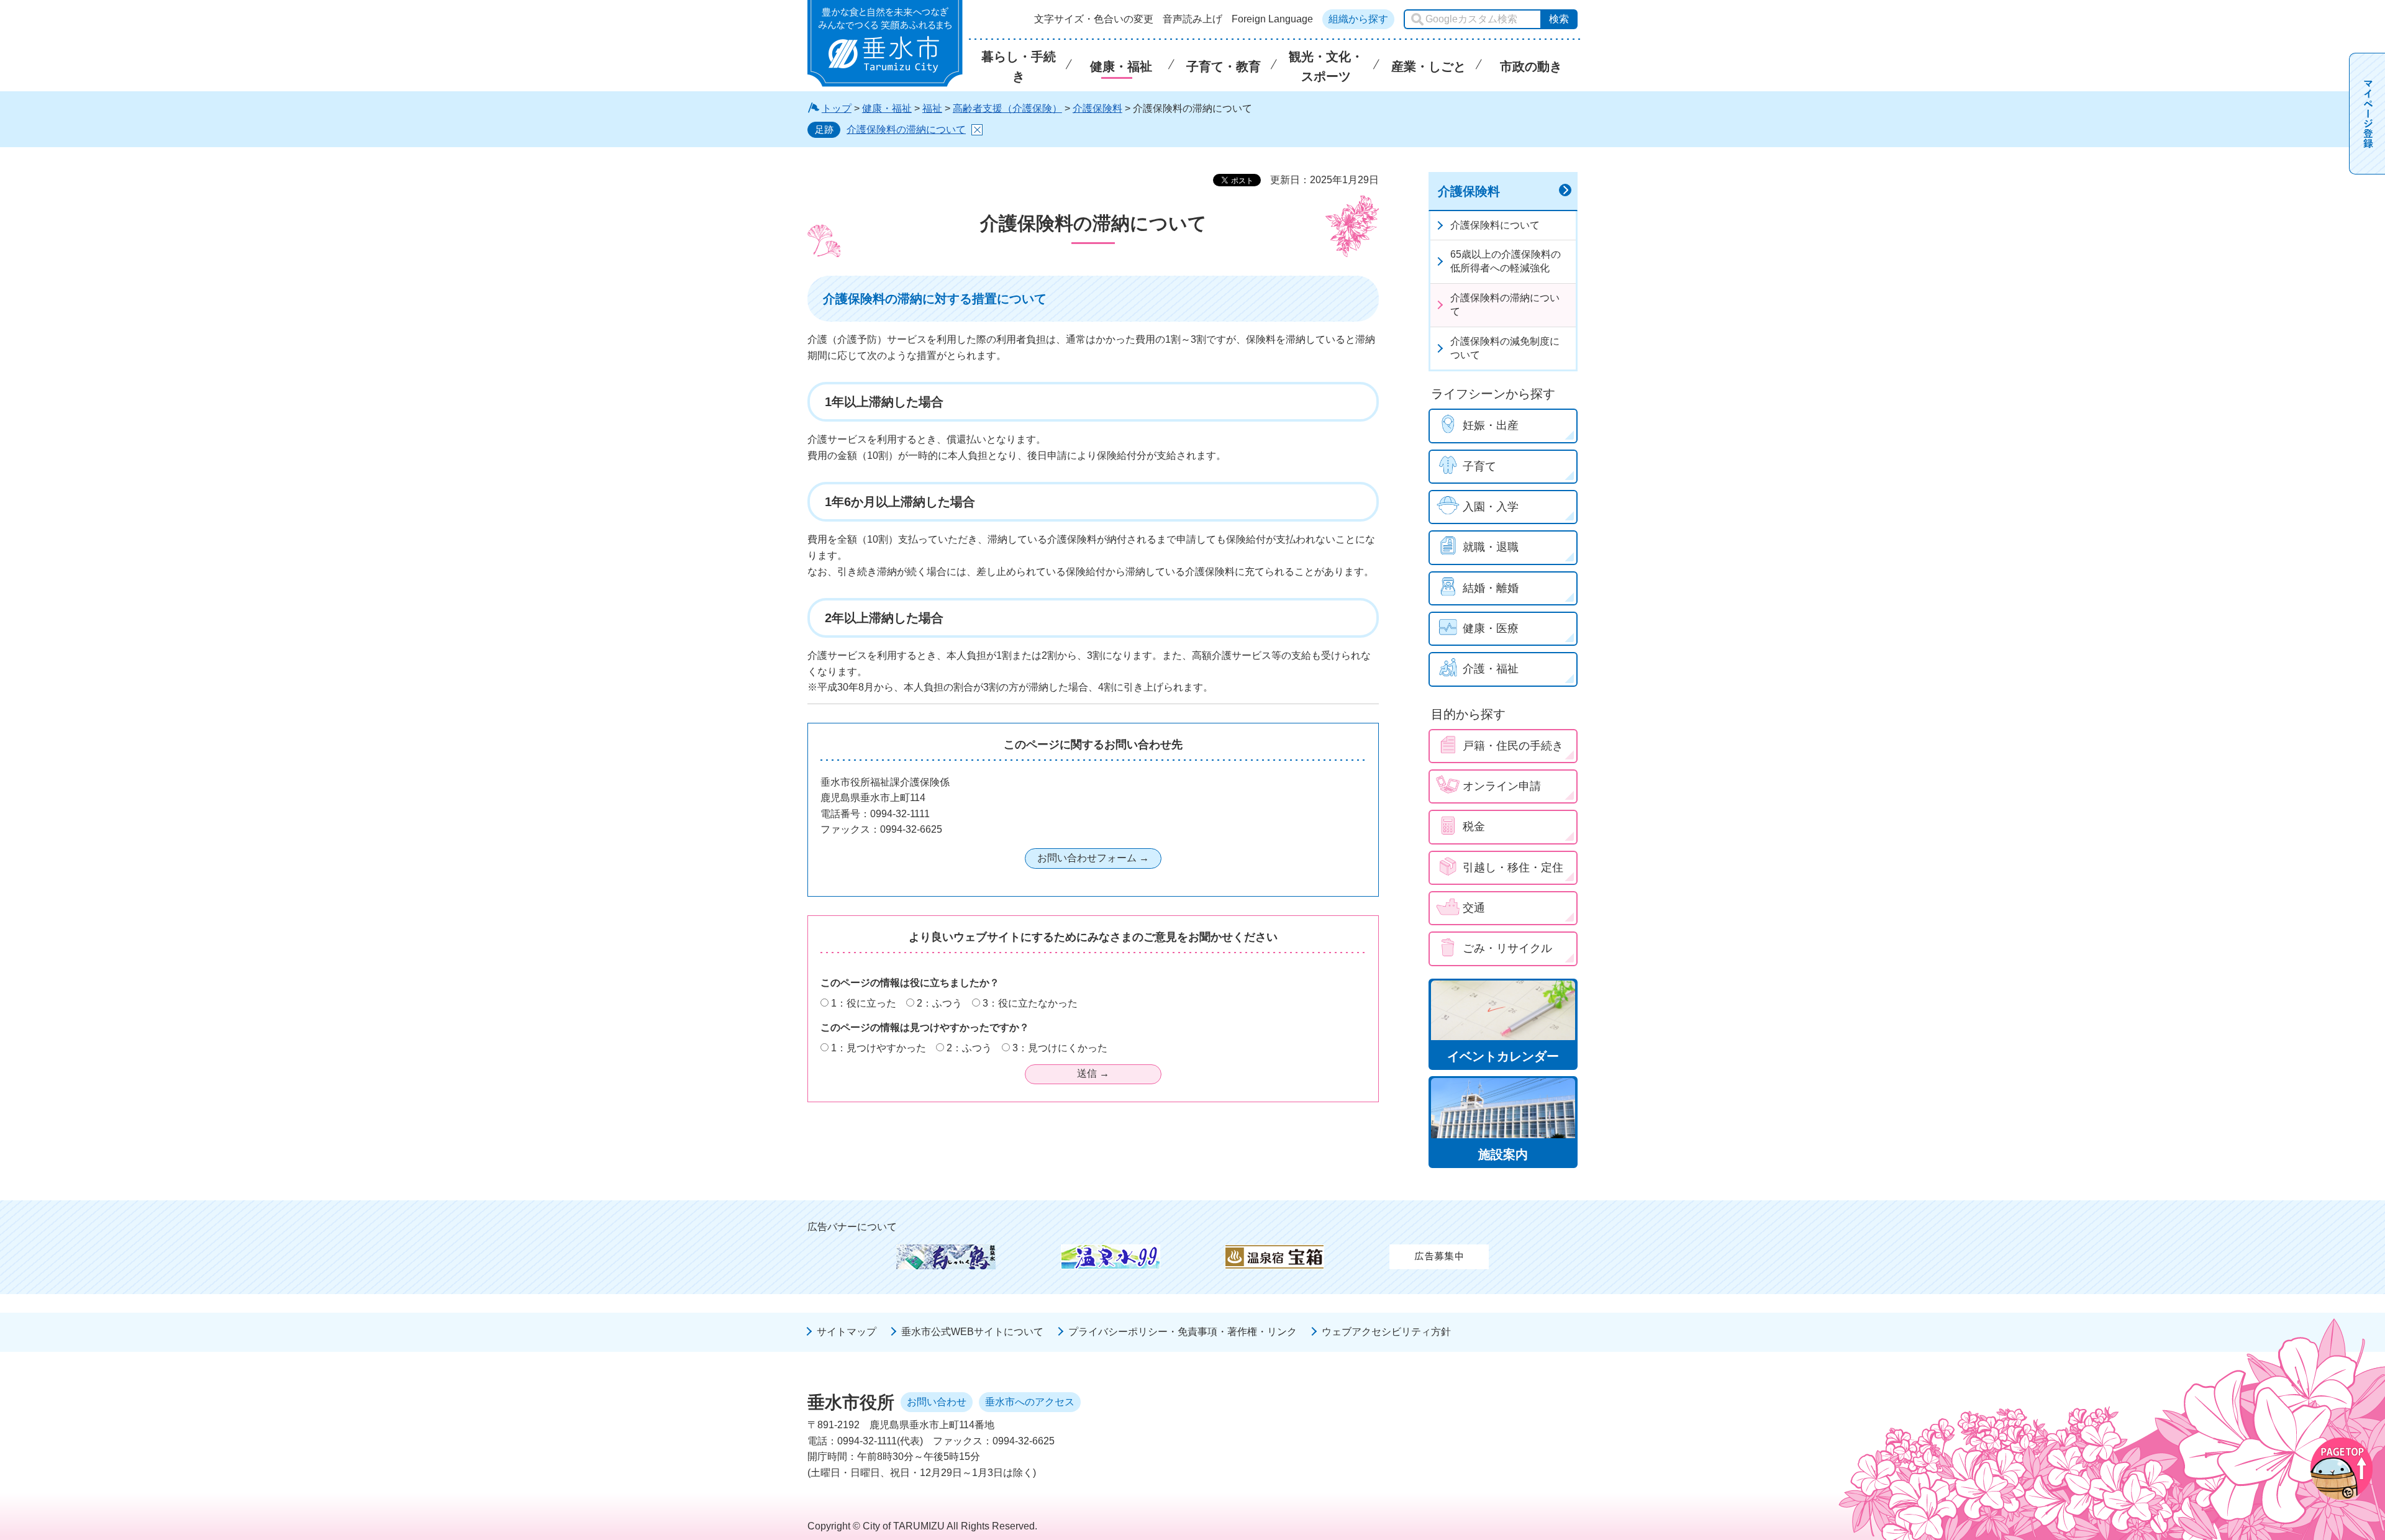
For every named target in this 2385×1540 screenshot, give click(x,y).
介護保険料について (1495, 225)
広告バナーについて (852, 1227)
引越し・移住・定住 (1513, 867)
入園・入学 (1491, 507)
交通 (1474, 908)
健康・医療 (1491, 628)
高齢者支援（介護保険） (1007, 108)
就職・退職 (1491, 547)
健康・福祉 (887, 108)
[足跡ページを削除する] (977, 130)
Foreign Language (1272, 19)
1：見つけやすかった (879, 1048)
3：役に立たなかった (1030, 1003)
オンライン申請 (1502, 786)
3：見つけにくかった (1060, 1048)
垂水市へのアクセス (1030, 1402)
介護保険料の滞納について (906, 129)
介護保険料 (1097, 108)
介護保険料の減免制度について (1505, 348)
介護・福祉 (1491, 669)
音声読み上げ (1192, 19)
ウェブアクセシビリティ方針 (1386, 1332)
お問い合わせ (937, 1402)
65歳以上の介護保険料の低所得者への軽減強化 (1506, 261)
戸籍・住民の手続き (1513, 746)
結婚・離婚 (1491, 588)
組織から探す (1358, 19)
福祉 (932, 108)
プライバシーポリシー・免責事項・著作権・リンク (1183, 1332)
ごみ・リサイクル (1507, 948)
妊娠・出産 (1491, 425)
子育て (1479, 466)
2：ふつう (939, 1003)
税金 (1474, 827)
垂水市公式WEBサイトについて (972, 1332)
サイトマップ (847, 1332)
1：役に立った (864, 1003)
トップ (837, 108)
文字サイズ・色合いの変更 (1094, 19)
